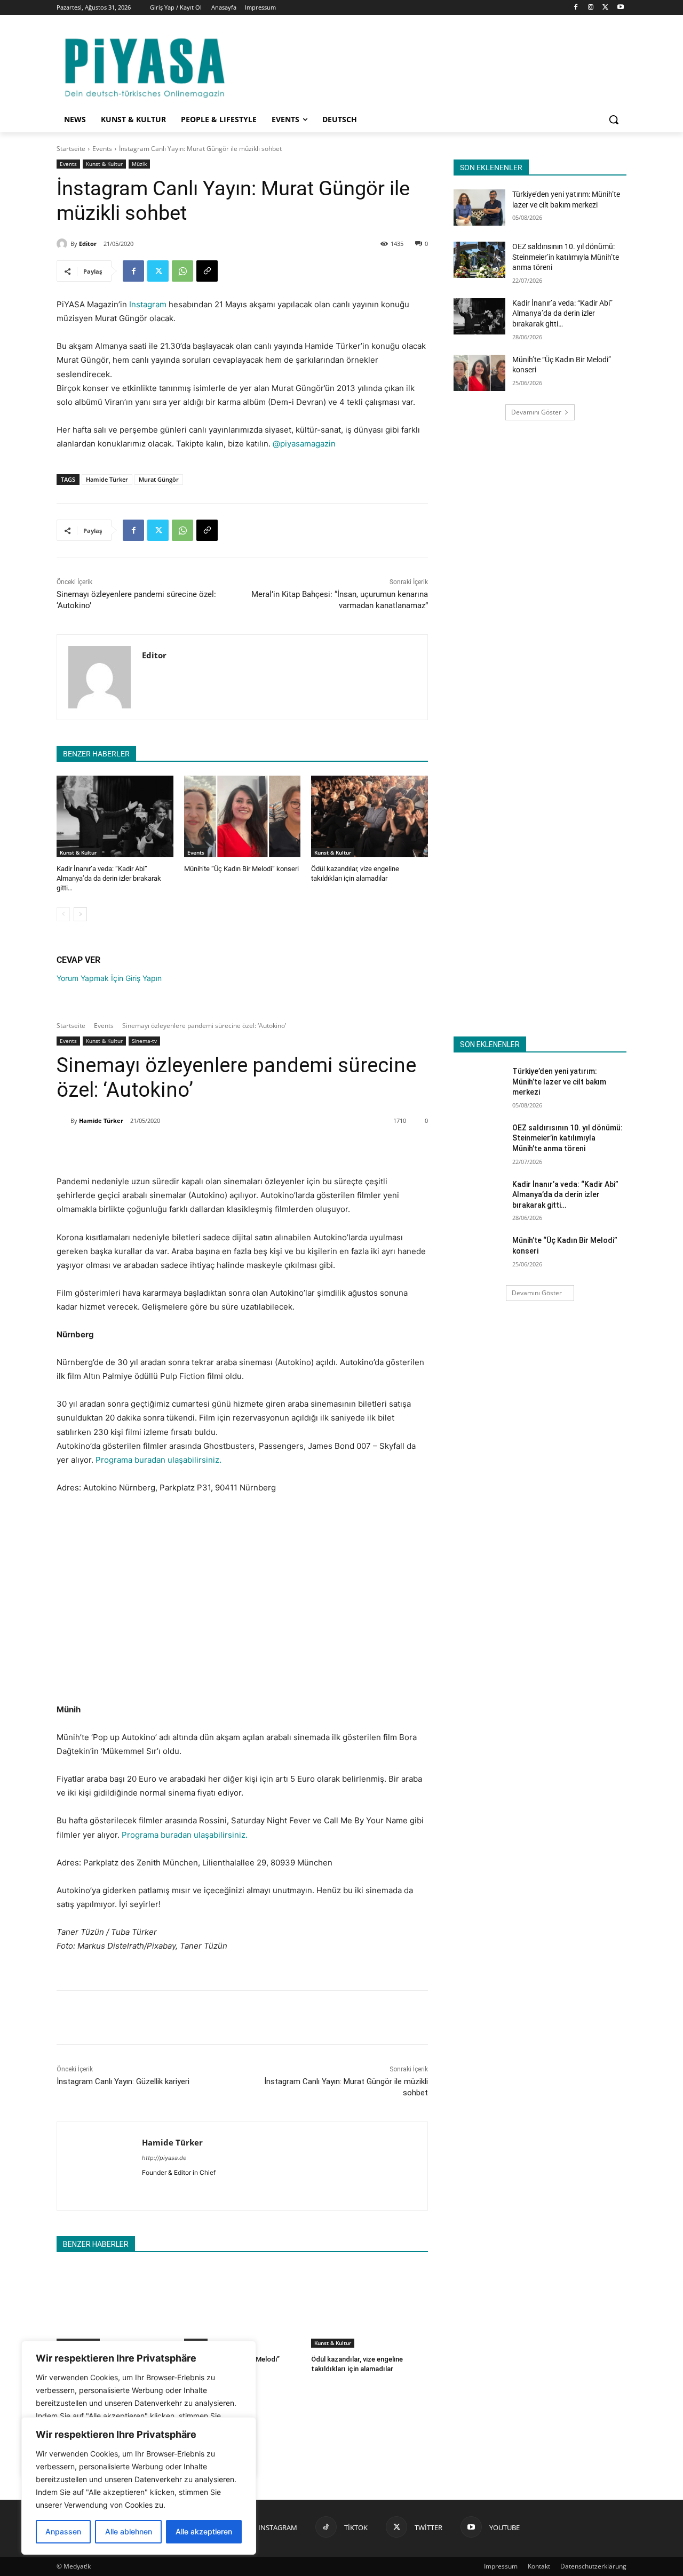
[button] (614, 119)
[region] (139, 2486)
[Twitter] (605, 8)
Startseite (71, 149)
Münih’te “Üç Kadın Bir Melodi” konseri (241, 869)
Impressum (501, 2566)
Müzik (139, 164)
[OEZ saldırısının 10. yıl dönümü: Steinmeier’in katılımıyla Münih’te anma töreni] (479, 260)
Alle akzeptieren (204, 2531)
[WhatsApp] (182, 271)
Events (102, 149)
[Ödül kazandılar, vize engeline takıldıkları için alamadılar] (370, 816)
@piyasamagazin (304, 444)
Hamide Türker (107, 479)
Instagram (148, 304)
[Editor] (63, 244)
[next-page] (80, 914)
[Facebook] (576, 8)
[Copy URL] (207, 271)
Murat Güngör (159, 479)
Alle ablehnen (129, 2531)
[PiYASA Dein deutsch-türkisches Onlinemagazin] (145, 66)
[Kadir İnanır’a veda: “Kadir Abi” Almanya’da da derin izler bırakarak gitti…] (115, 816)
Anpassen (63, 2531)
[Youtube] (620, 8)
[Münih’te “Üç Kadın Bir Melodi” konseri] (243, 816)
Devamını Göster (536, 412)
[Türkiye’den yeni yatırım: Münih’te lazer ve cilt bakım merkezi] (479, 208)
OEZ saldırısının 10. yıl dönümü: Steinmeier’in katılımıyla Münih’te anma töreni (566, 257)
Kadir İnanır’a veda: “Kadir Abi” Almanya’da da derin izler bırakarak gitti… (109, 878)
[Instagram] (591, 8)
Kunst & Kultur (104, 164)
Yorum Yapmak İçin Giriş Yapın (109, 978)
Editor (88, 244)
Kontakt (539, 2566)
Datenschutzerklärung (593, 2566)
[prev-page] (63, 914)
